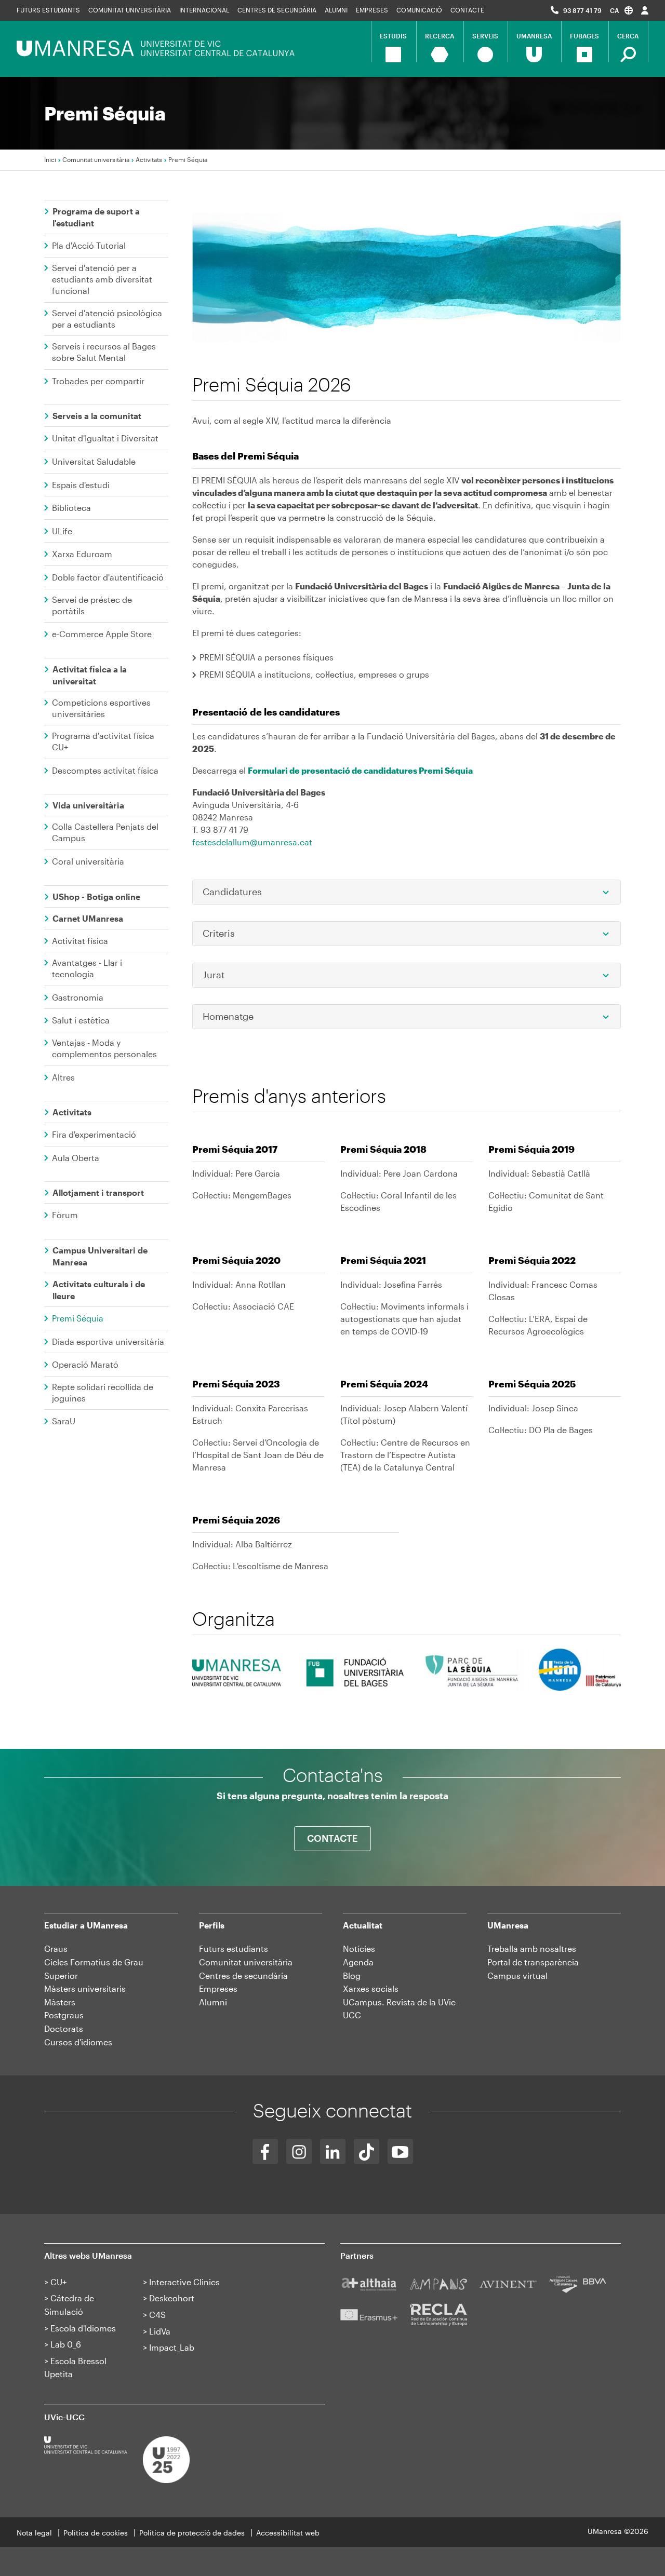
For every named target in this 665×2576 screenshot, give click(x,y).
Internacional (204, 10)
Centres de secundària (277, 10)
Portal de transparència (533, 1962)
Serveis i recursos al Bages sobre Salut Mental (104, 352)
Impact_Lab (172, 2347)
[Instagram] (299, 2152)
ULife (62, 531)
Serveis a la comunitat (97, 416)
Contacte (467, 10)
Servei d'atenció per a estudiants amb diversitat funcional (102, 279)
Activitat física (80, 941)
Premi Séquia (78, 1318)
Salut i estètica (81, 1020)
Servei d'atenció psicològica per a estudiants (107, 319)
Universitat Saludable (94, 461)
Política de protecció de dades (192, 2533)
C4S (157, 2315)
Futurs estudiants (48, 10)
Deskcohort (172, 2298)
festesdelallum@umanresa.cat (252, 842)
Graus (56, 1948)
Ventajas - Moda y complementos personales (104, 1048)
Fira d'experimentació (94, 1134)
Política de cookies (96, 2533)
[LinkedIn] (333, 2152)
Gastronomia (78, 997)
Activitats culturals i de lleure (99, 1290)
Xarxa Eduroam (82, 554)
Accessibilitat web (288, 2533)
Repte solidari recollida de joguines (103, 1392)
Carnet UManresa (88, 918)
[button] (621, 10)
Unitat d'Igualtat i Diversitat (105, 438)
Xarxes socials (371, 1988)
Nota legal (34, 2533)
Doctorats (64, 2028)
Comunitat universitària (130, 10)
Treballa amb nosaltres (532, 1948)
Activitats (149, 159)
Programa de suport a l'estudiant (96, 217)
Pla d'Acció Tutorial (89, 245)
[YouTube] (400, 2152)
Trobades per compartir (98, 381)
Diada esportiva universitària (108, 1341)
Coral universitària (88, 861)
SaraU (64, 1421)
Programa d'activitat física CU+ (103, 741)
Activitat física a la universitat (90, 675)
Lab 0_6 (66, 2344)
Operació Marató (85, 1364)
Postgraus (64, 2015)
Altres (63, 1077)
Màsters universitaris (85, 1988)
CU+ (58, 2282)
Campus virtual (517, 1975)
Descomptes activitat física (105, 770)
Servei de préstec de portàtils (92, 605)
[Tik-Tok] (367, 2152)
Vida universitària (88, 805)
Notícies (359, 1948)
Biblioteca (71, 508)
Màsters (60, 2002)
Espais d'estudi (81, 485)
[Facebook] (265, 2152)
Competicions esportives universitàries (101, 708)
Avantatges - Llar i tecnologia (87, 968)
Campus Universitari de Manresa (100, 1256)
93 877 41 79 (582, 10)
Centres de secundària (243, 1975)
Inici (50, 159)
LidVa (160, 2331)
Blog (352, 1975)
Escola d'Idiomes (83, 2328)
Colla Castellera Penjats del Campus (105, 832)
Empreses (372, 10)
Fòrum (65, 1215)
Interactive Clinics (184, 2282)
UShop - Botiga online (96, 896)
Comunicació (419, 10)
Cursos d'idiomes (78, 2042)
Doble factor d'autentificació (108, 577)
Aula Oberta (76, 1158)
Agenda (358, 1962)
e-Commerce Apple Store (102, 634)
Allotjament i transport (98, 1192)
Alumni (336, 10)
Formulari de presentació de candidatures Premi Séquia (360, 770)
